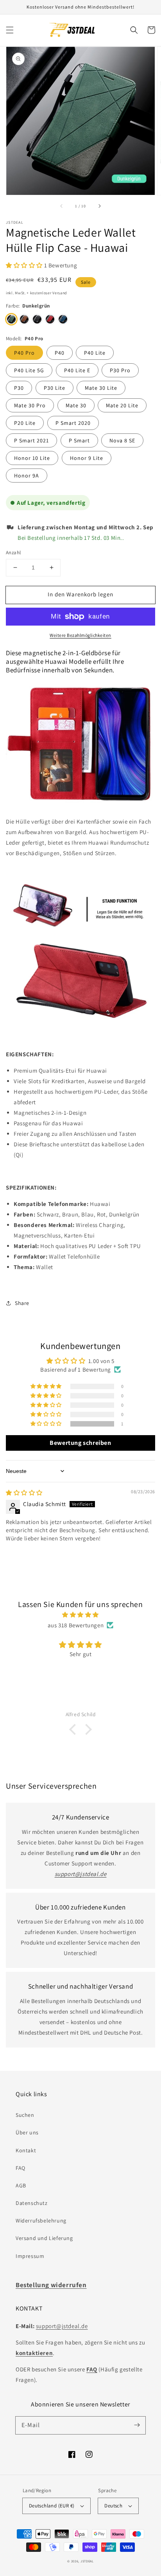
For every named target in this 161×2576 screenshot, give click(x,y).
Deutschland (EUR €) (52, 2506)
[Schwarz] (37, 319)
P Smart (79, 440)
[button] (10, 30)
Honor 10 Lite (32, 458)
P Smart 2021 (31, 440)
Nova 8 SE (122, 440)
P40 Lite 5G (29, 370)
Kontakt (26, 2150)
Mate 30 (76, 405)
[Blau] (63, 319)
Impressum (30, 2256)
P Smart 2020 (73, 423)
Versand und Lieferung (44, 2238)
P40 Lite (95, 353)
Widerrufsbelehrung (41, 2221)
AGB (21, 2185)
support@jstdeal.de (62, 2326)
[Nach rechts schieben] (99, 206)
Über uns (27, 2132)
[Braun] (24, 319)
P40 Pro (24, 353)
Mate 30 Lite (101, 388)
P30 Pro (120, 370)
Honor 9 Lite (87, 458)
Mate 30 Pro (30, 405)
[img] (24, 1493)
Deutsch (113, 2506)
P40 (60, 353)
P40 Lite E (77, 370)
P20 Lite (25, 423)
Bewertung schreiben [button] (80, 1443)
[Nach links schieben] (62, 206)
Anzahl (13, 553)
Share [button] (22, 1303)
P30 (19, 388)
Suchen (25, 2115)
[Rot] (50, 319)
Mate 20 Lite (122, 405)
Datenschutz (32, 2203)
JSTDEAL (87, 2561)
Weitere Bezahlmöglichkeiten (80, 635)
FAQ (21, 2168)
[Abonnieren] (137, 2425)
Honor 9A (27, 476)
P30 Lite (55, 388)
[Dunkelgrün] (11, 319)
